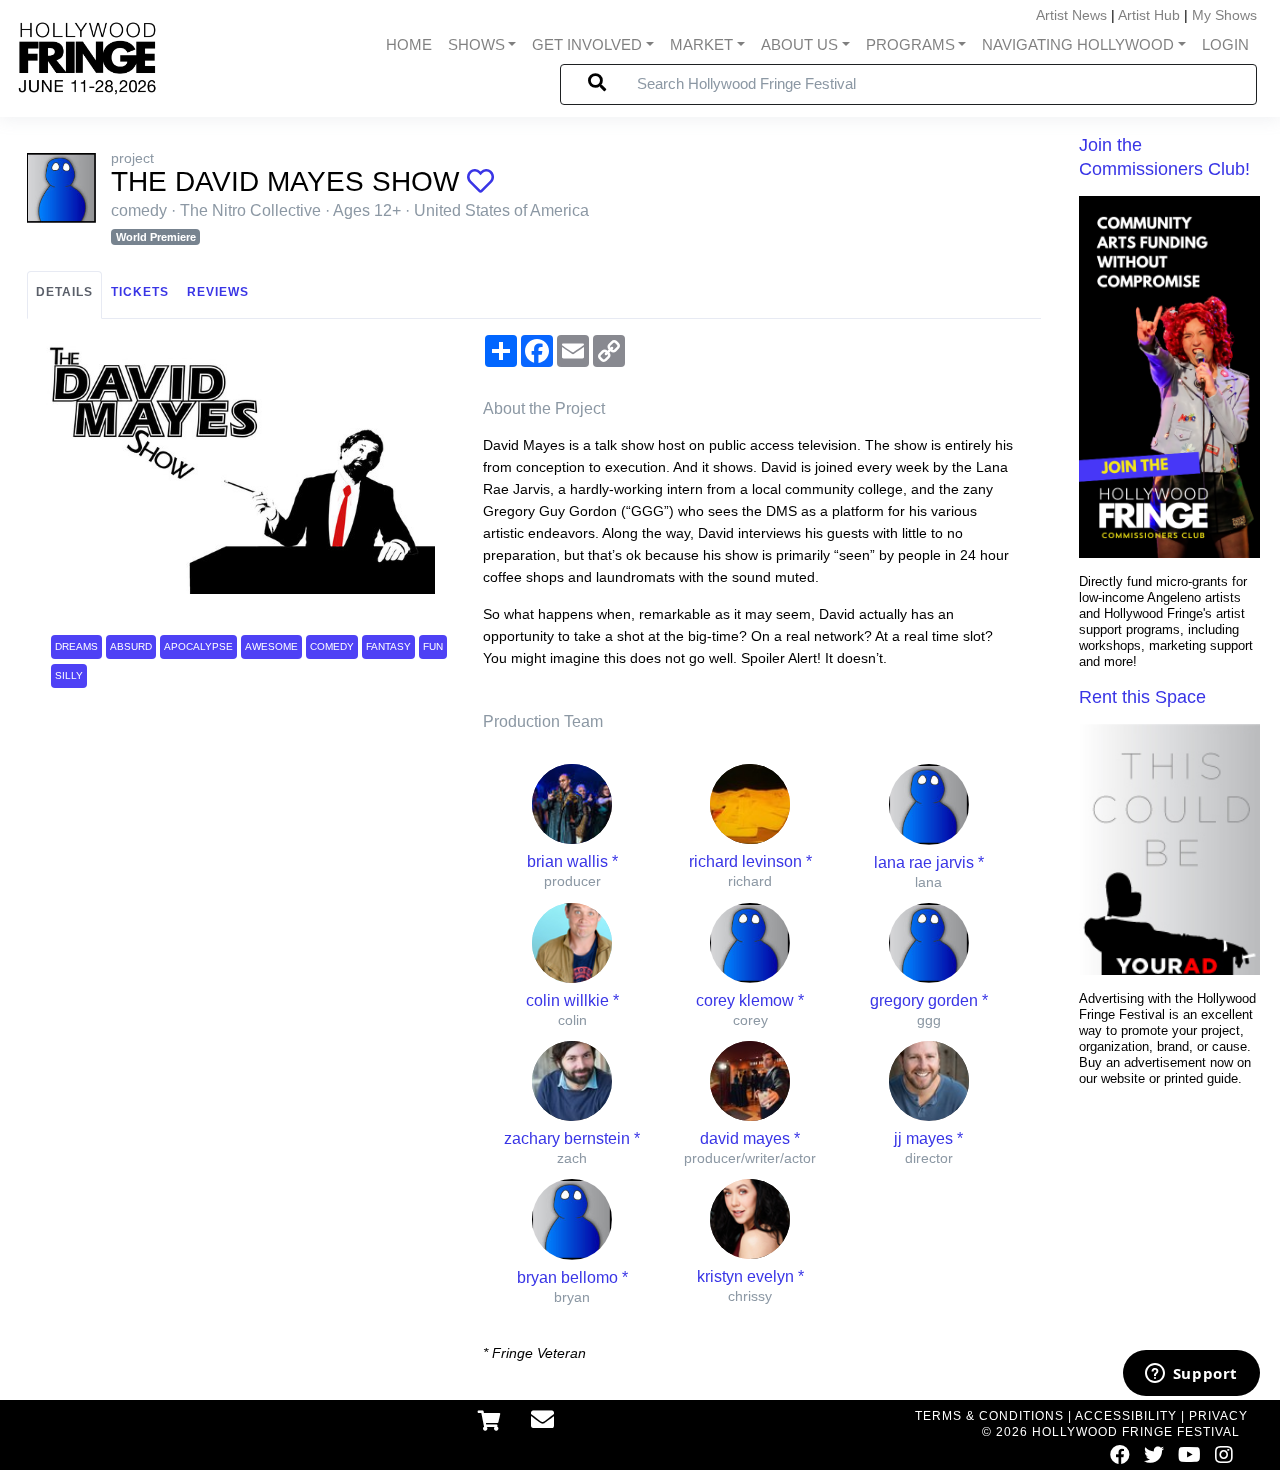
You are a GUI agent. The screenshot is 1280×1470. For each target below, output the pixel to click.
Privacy (1218, 1416)
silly (69, 675)
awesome (271, 646)
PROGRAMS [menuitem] (910, 45)
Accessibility (1126, 1416)
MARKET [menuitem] (701, 45)
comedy (332, 646)
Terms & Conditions (989, 1416)
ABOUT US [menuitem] (799, 45)
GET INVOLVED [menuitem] (587, 45)
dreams (76, 646)
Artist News (1071, 15)
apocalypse (198, 646)
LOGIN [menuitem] (1225, 45)
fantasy (388, 646)
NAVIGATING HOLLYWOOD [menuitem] (1078, 45)
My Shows (1224, 15)
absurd (131, 646)
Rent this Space (1142, 697)
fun (433, 646)
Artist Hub (1149, 15)
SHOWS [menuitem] (476, 45)
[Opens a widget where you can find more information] (1191, 1375)
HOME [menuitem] (409, 45)
